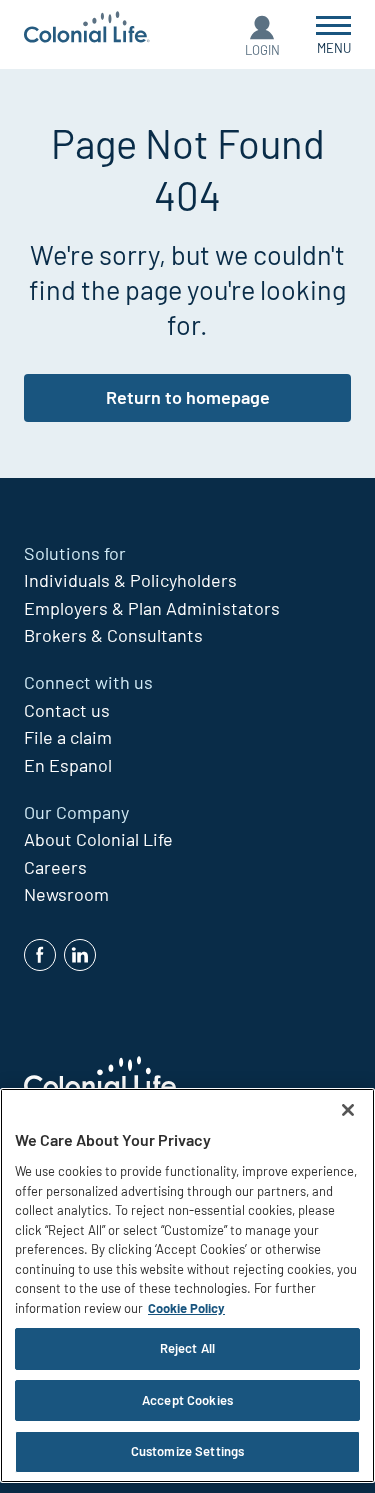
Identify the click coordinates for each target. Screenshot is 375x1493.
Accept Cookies (187, 1400)
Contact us (67, 710)
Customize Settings (187, 1451)
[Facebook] (40, 955)
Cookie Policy (186, 1308)
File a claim (68, 737)
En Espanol (68, 765)
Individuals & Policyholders (130, 580)
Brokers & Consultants (113, 635)
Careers (55, 867)
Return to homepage (188, 397)
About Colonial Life (98, 839)
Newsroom (66, 894)
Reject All (187, 1348)
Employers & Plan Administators (152, 608)
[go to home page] (87, 29)
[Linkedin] (80, 955)
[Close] (348, 1110)
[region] (187, 1285)
